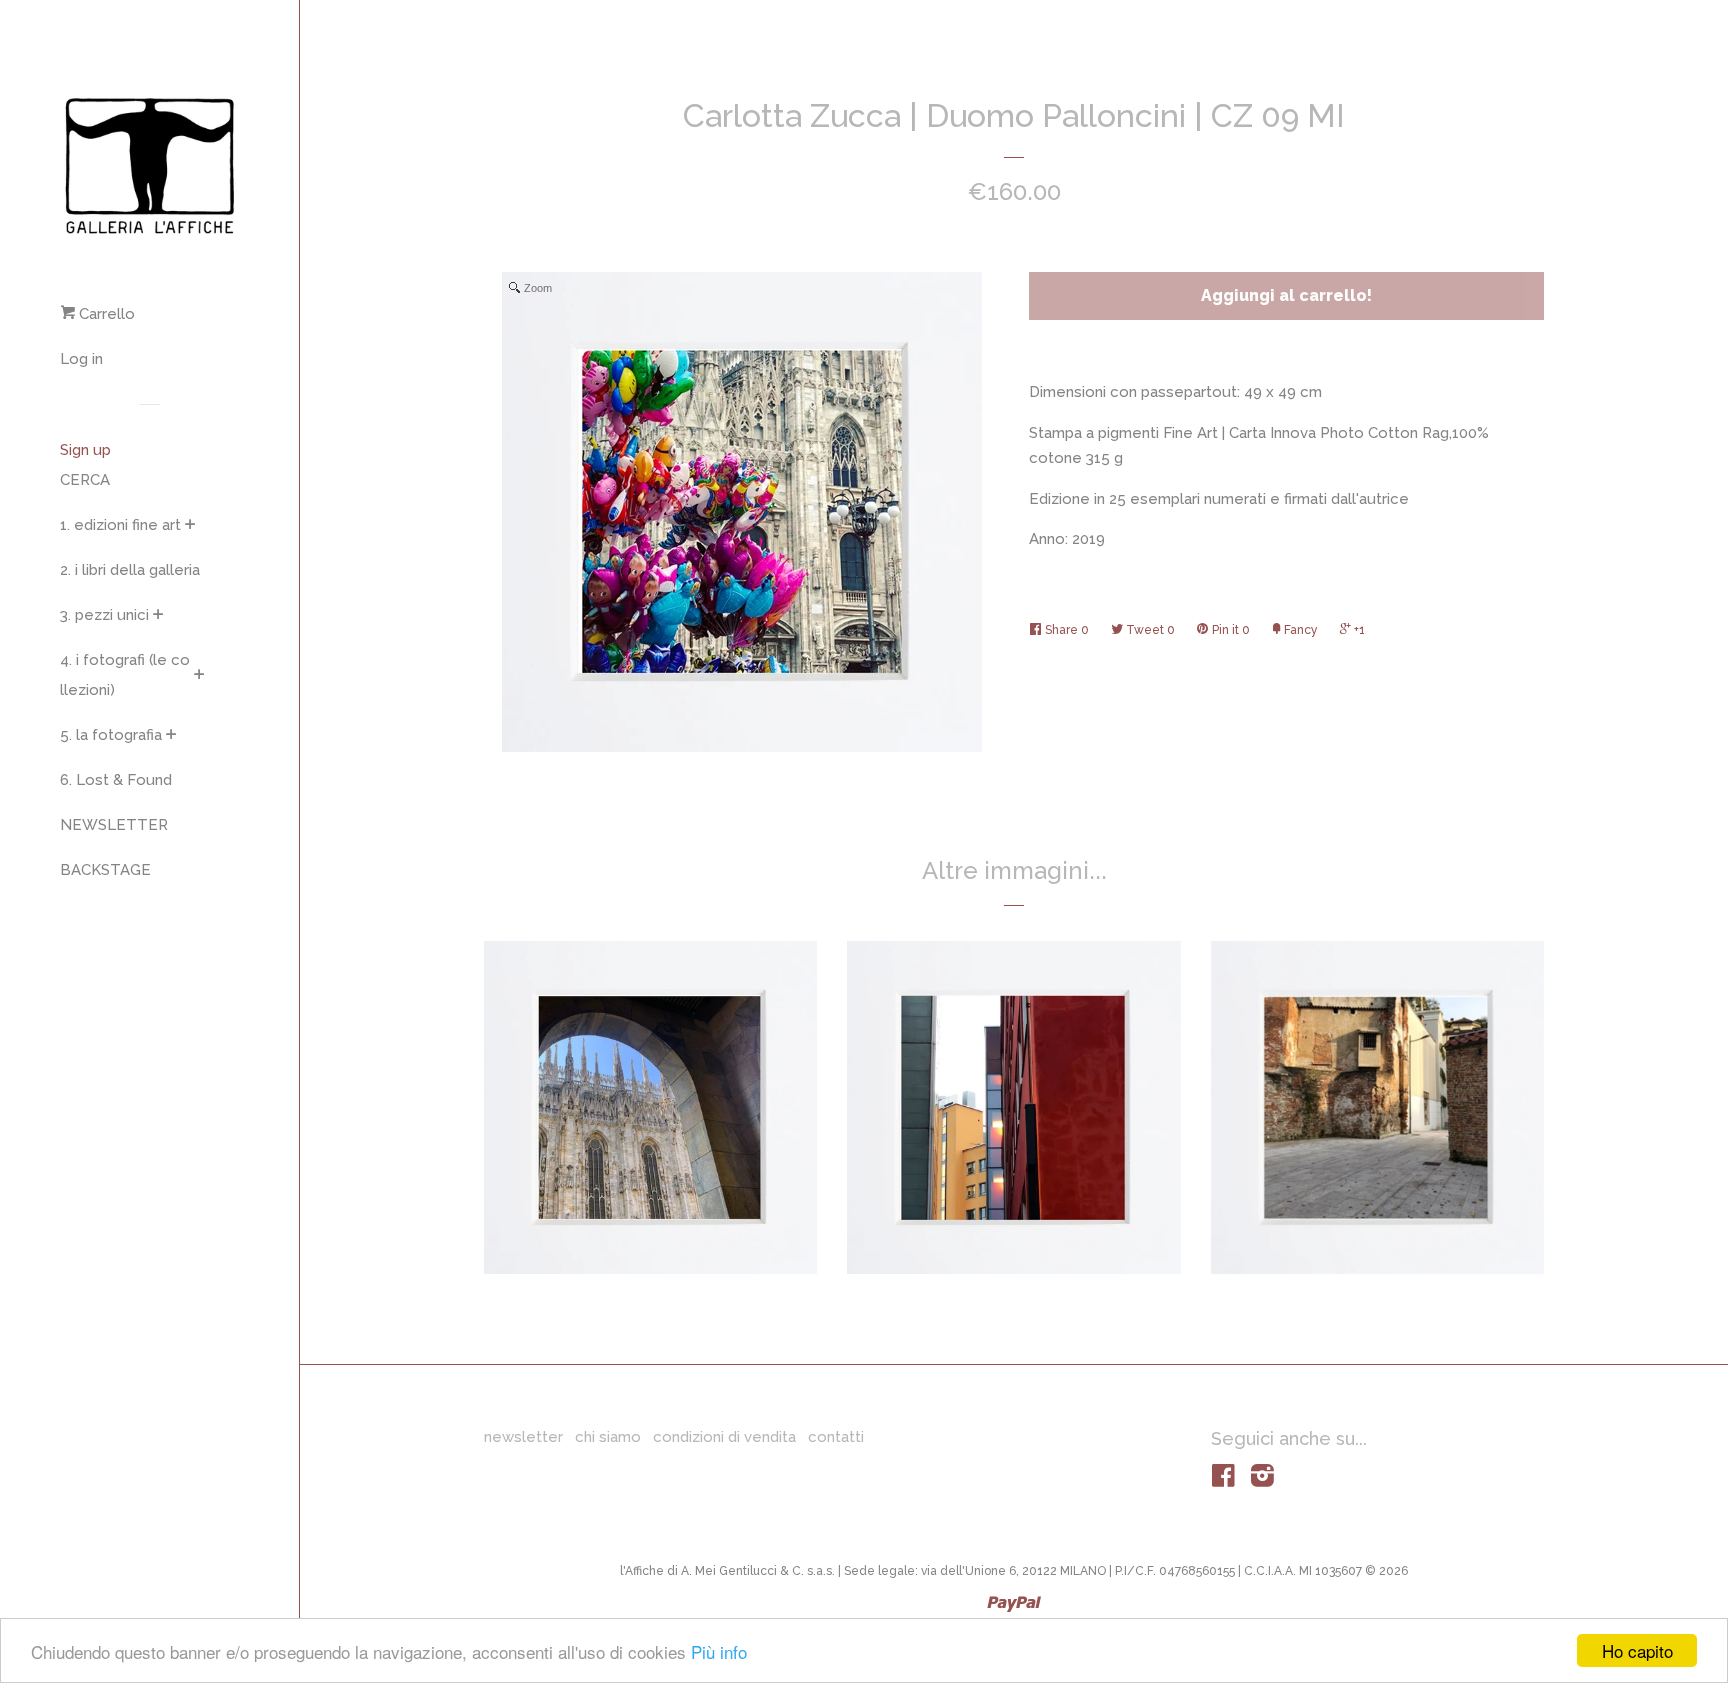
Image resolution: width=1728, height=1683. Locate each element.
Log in (81, 359)
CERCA (85, 480)
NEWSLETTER (114, 825)
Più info (719, 1651)
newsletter (523, 1437)
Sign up (85, 450)
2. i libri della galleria (130, 570)
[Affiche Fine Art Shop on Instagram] (1262, 1480)
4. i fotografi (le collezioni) (125, 675)
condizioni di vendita (724, 1437)
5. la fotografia (111, 735)
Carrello (105, 314)
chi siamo (608, 1437)
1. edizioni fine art (120, 525)
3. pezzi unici (104, 615)
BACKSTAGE (105, 870)
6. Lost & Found (116, 780)
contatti (836, 1437)
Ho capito (1637, 1650)
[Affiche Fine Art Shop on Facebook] (1223, 1480)
